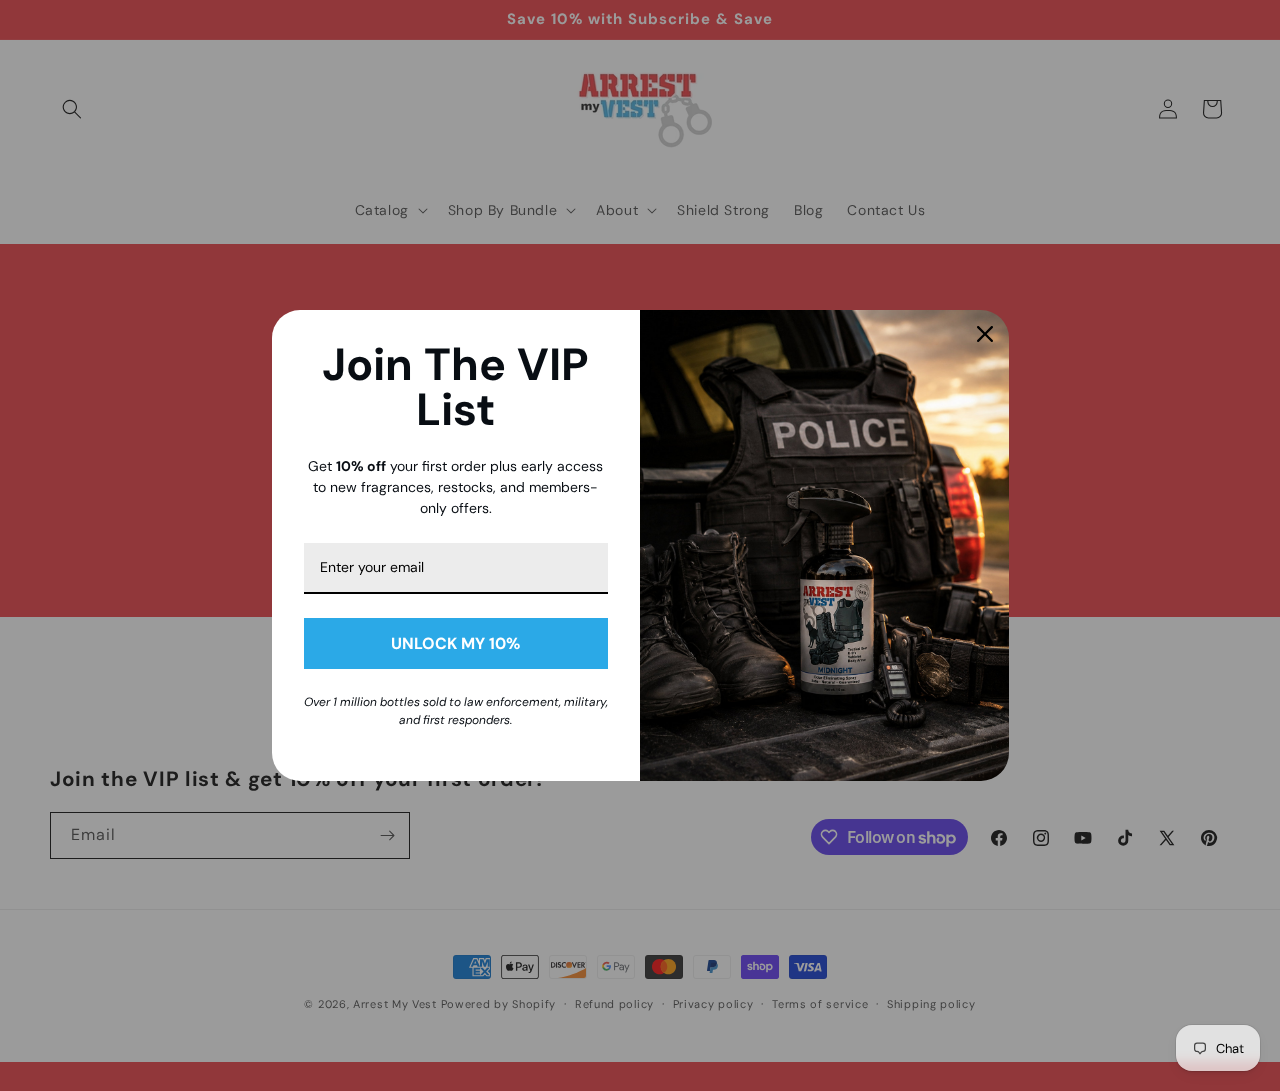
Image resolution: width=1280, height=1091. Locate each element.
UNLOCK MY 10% (455, 643)
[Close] (985, 334)
